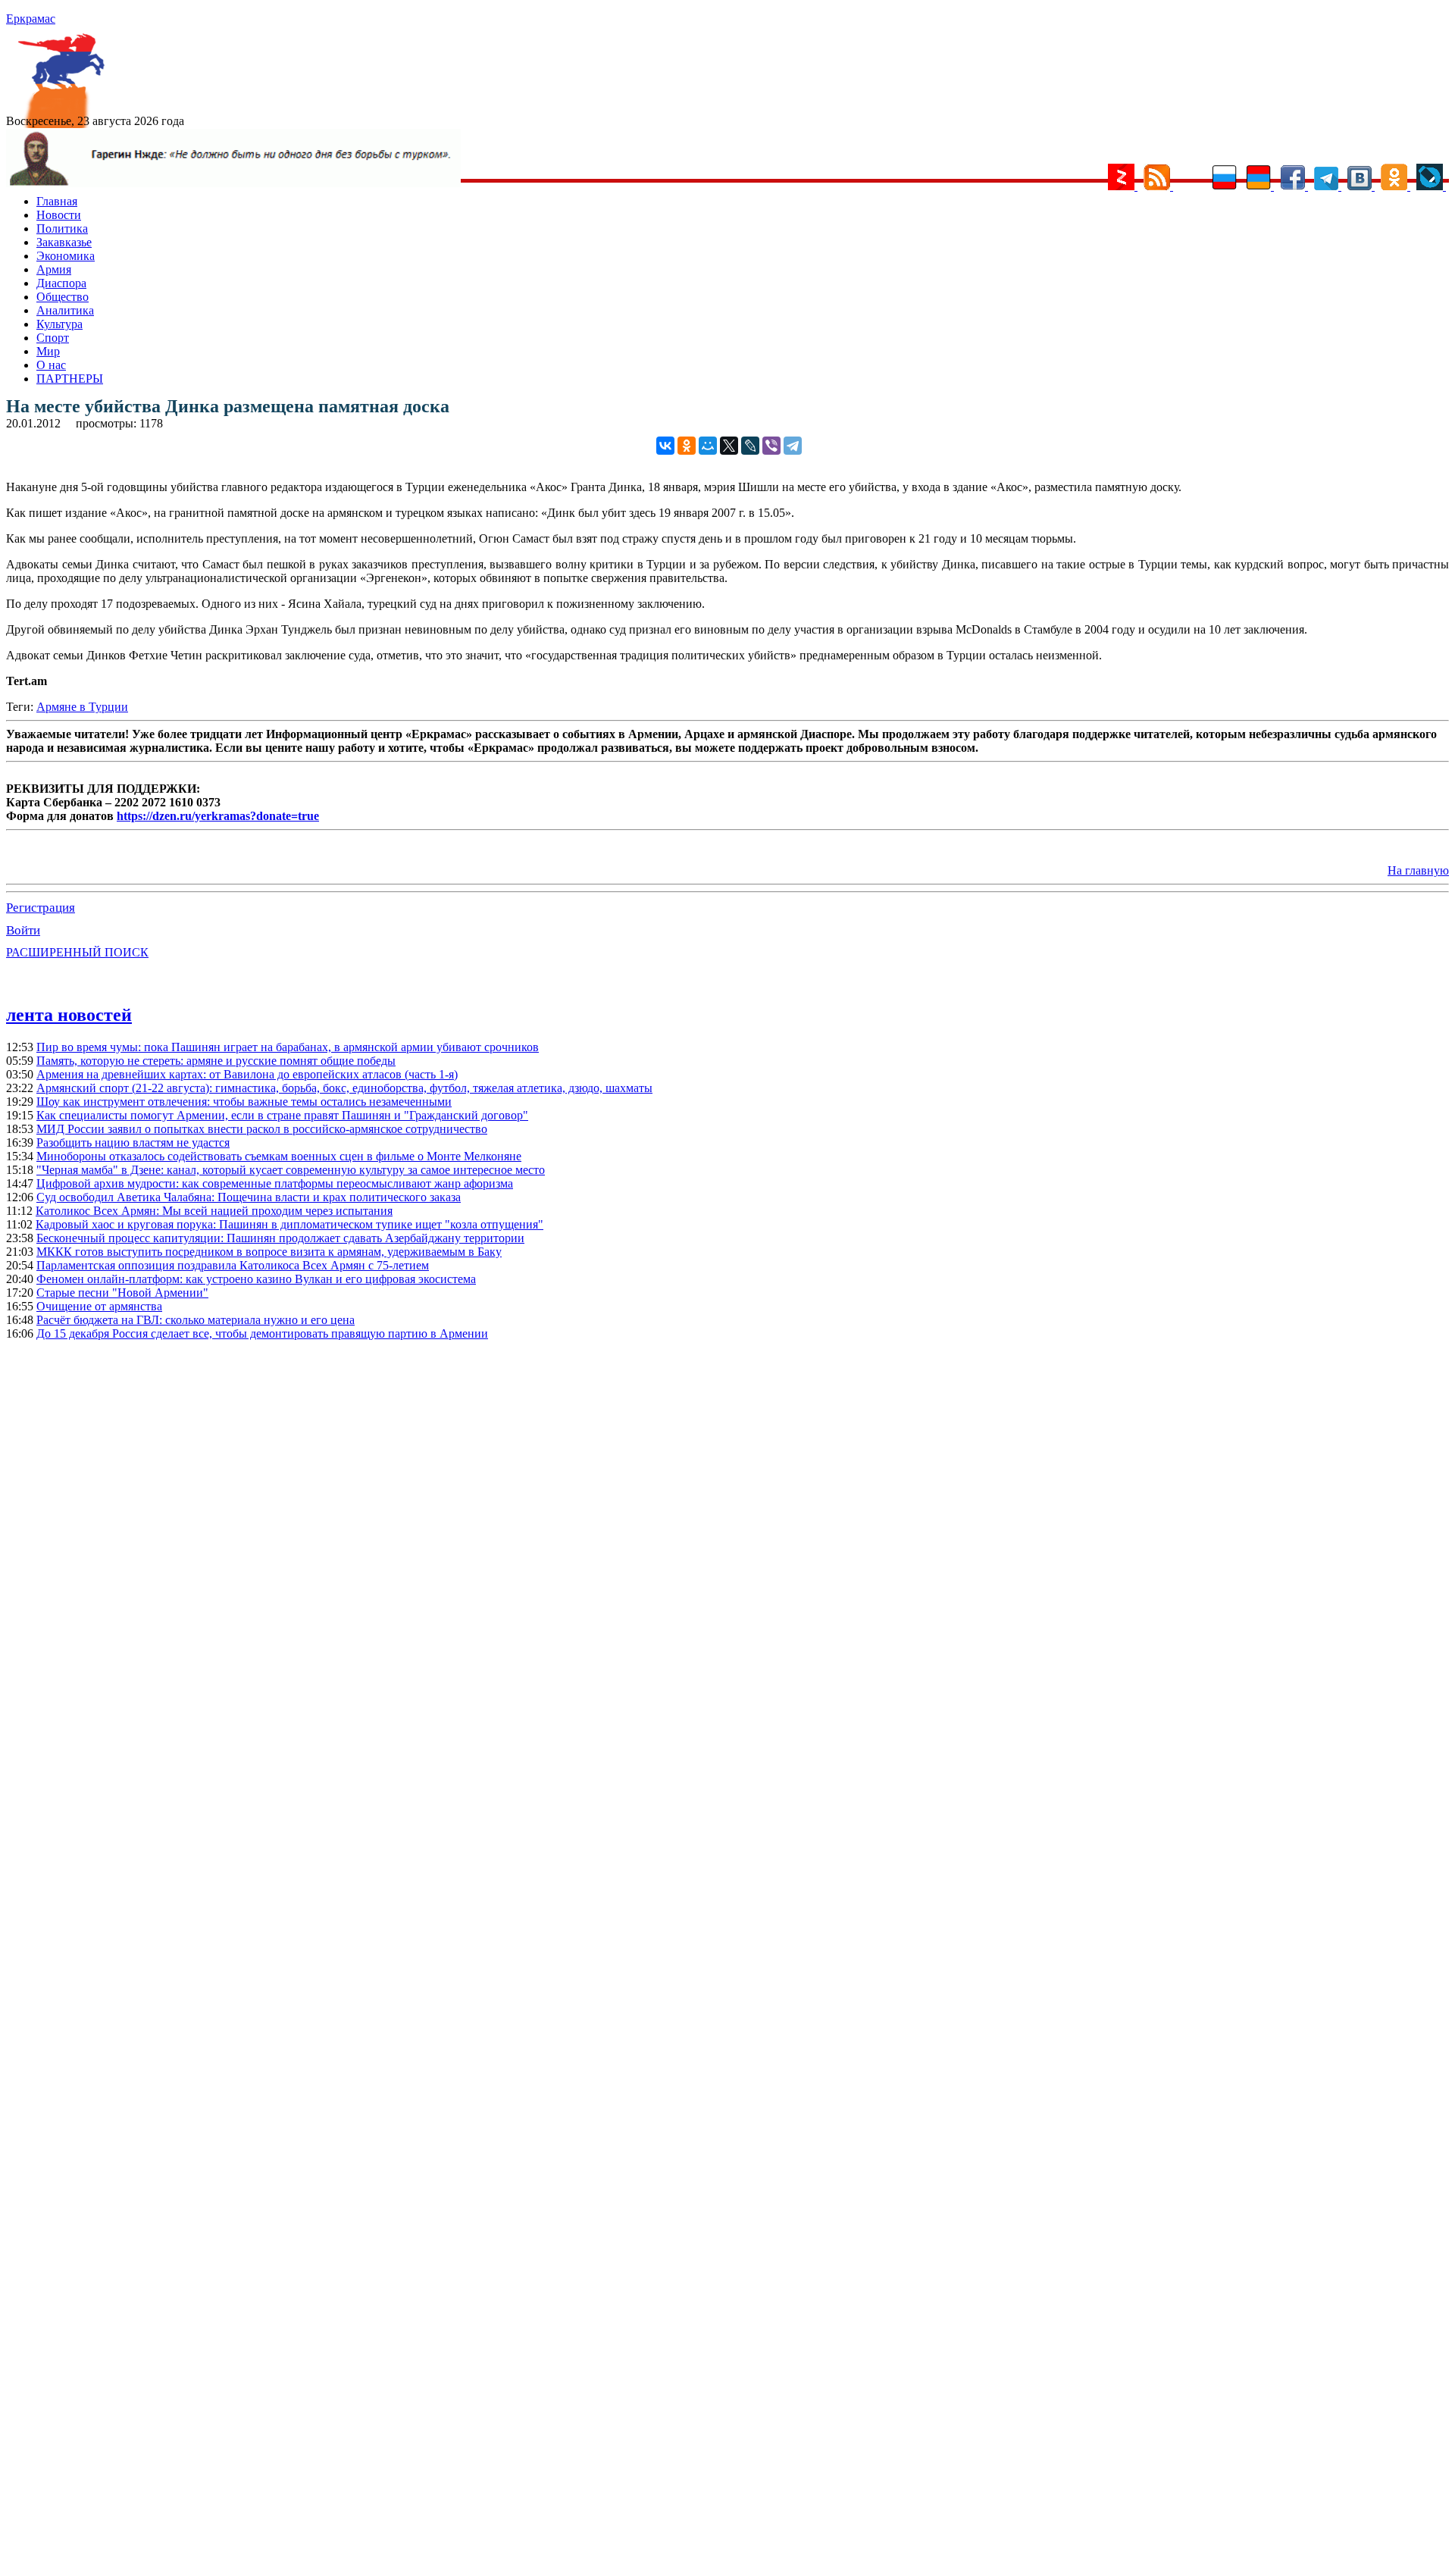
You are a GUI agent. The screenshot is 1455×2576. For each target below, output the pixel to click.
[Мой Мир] (708, 446)
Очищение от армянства (99, 1306)
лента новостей (69, 1015)
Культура (59, 324)
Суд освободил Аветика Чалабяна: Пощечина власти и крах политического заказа (249, 1197)
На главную (1418, 870)
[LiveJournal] (750, 446)
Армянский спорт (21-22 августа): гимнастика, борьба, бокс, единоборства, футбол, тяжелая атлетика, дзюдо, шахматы (344, 1088)
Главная (57, 201)
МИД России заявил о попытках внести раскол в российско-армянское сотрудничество (262, 1129)
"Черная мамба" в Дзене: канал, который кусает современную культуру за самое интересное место (291, 1170)
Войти (23, 930)
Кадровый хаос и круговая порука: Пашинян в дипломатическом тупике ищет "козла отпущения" (289, 1224)
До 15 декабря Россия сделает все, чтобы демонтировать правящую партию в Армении (262, 1333)
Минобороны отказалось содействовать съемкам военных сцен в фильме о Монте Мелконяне (279, 1156)
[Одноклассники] (687, 446)
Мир (48, 351)
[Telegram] (793, 446)
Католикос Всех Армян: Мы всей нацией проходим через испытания (214, 1211)
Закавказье (64, 242)
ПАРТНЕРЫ (70, 379)
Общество (63, 297)
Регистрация (41, 908)
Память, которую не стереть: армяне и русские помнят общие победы (216, 1061)
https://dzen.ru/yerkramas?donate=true (218, 816)
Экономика (66, 256)
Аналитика (65, 310)
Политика (62, 228)
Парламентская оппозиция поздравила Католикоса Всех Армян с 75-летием (233, 1265)
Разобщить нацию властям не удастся (133, 1142)
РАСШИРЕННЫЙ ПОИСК (77, 952)
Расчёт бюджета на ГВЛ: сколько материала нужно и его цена (196, 1320)
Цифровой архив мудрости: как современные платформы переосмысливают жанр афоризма (275, 1183)
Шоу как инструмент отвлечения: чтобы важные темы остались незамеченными (244, 1102)
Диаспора (61, 283)
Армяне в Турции (82, 707)
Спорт (53, 338)
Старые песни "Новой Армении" (122, 1293)
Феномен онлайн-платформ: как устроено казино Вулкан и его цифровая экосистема (256, 1279)
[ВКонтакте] (665, 446)
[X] (729, 446)
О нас (51, 365)
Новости (59, 215)
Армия (54, 269)
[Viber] (771, 446)
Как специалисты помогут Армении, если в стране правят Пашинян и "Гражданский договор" (282, 1115)
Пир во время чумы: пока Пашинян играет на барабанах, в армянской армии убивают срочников (288, 1047)
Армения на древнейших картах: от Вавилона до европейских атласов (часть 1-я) (247, 1074)
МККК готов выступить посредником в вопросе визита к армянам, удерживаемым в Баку (269, 1252)
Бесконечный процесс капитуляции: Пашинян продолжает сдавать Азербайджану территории (280, 1238)
